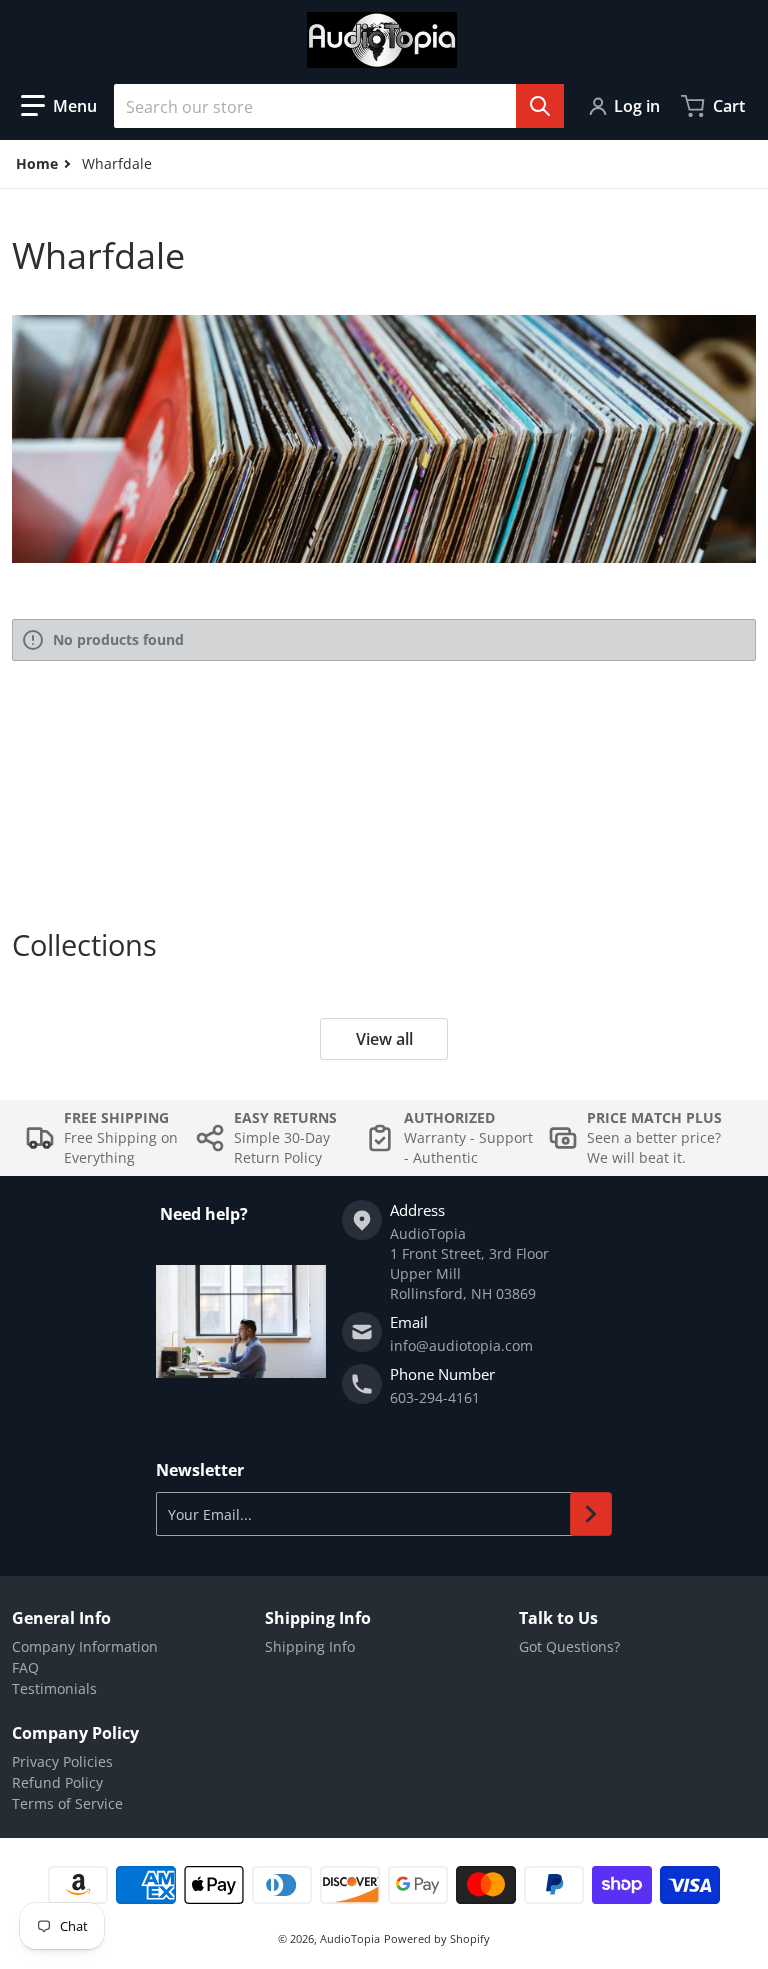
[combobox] (339, 106)
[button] (59, 106)
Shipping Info (310, 1646)
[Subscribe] (591, 1514)
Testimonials (54, 1688)
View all (384, 1039)
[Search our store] (540, 106)
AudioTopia (350, 1938)
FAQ (25, 1667)
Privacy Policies (62, 1761)
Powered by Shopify (437, 1938)
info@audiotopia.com (461, 1345)
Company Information (85, 1646)
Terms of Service (67, 1803)
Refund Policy (57, 1782)
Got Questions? (569, 1646)
